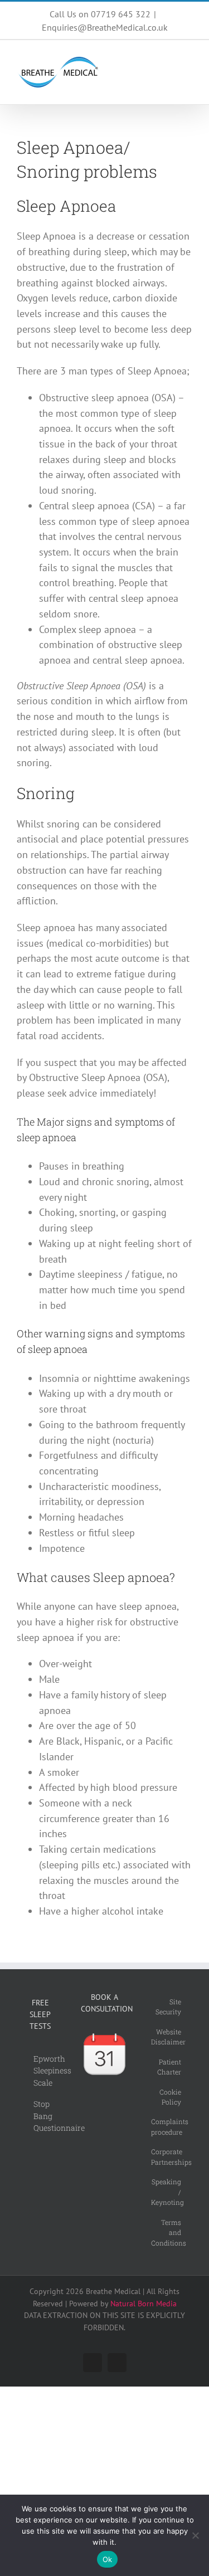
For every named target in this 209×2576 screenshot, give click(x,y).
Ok (108, 2559)
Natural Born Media (144, 2304)
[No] (195, 2535)
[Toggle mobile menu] (188, 59)
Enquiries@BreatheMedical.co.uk (105, 27)
